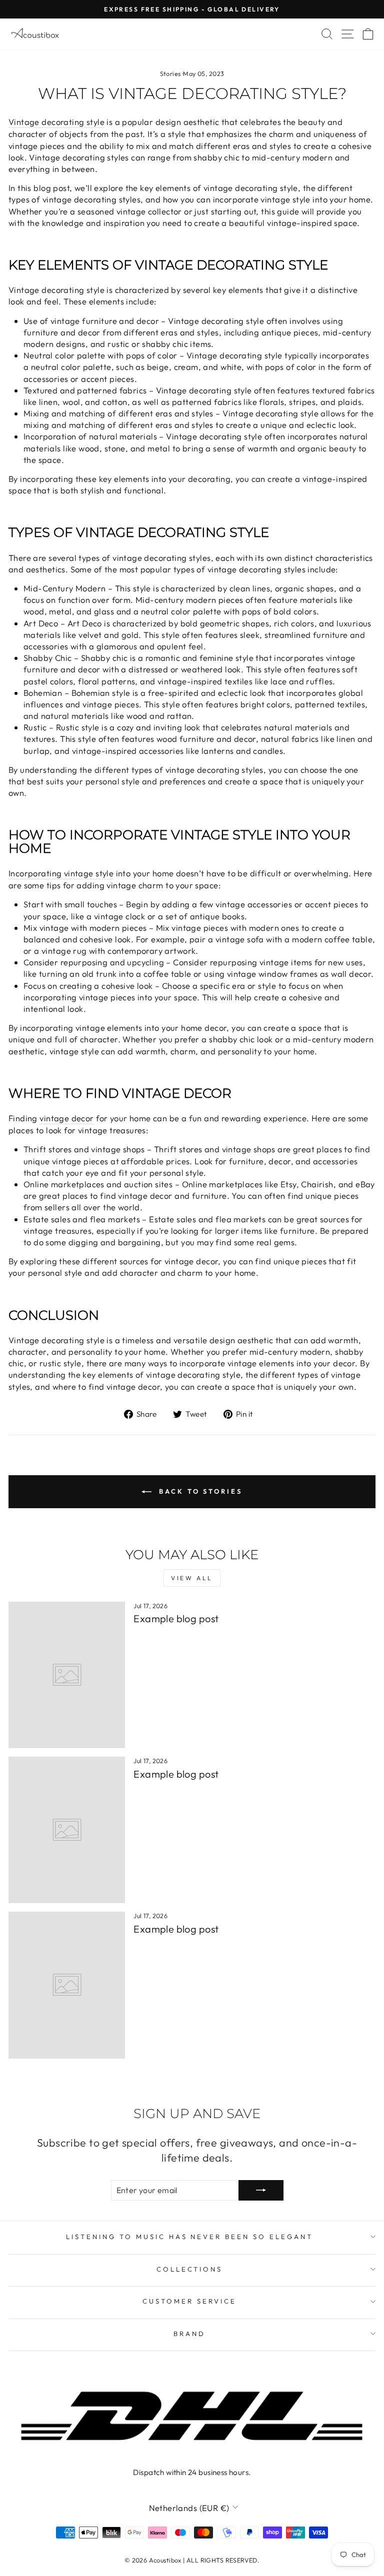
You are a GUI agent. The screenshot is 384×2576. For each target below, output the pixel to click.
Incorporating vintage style (61, 873)
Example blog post (176, 1618)
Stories (170, 73)
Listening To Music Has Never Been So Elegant (189, 2237)
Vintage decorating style (56, 122)
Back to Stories (199, 1491)
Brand (189, 2334)
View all (192, 1578)
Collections (190, 2269)
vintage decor (66, 1118)
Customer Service (189, 2301)
